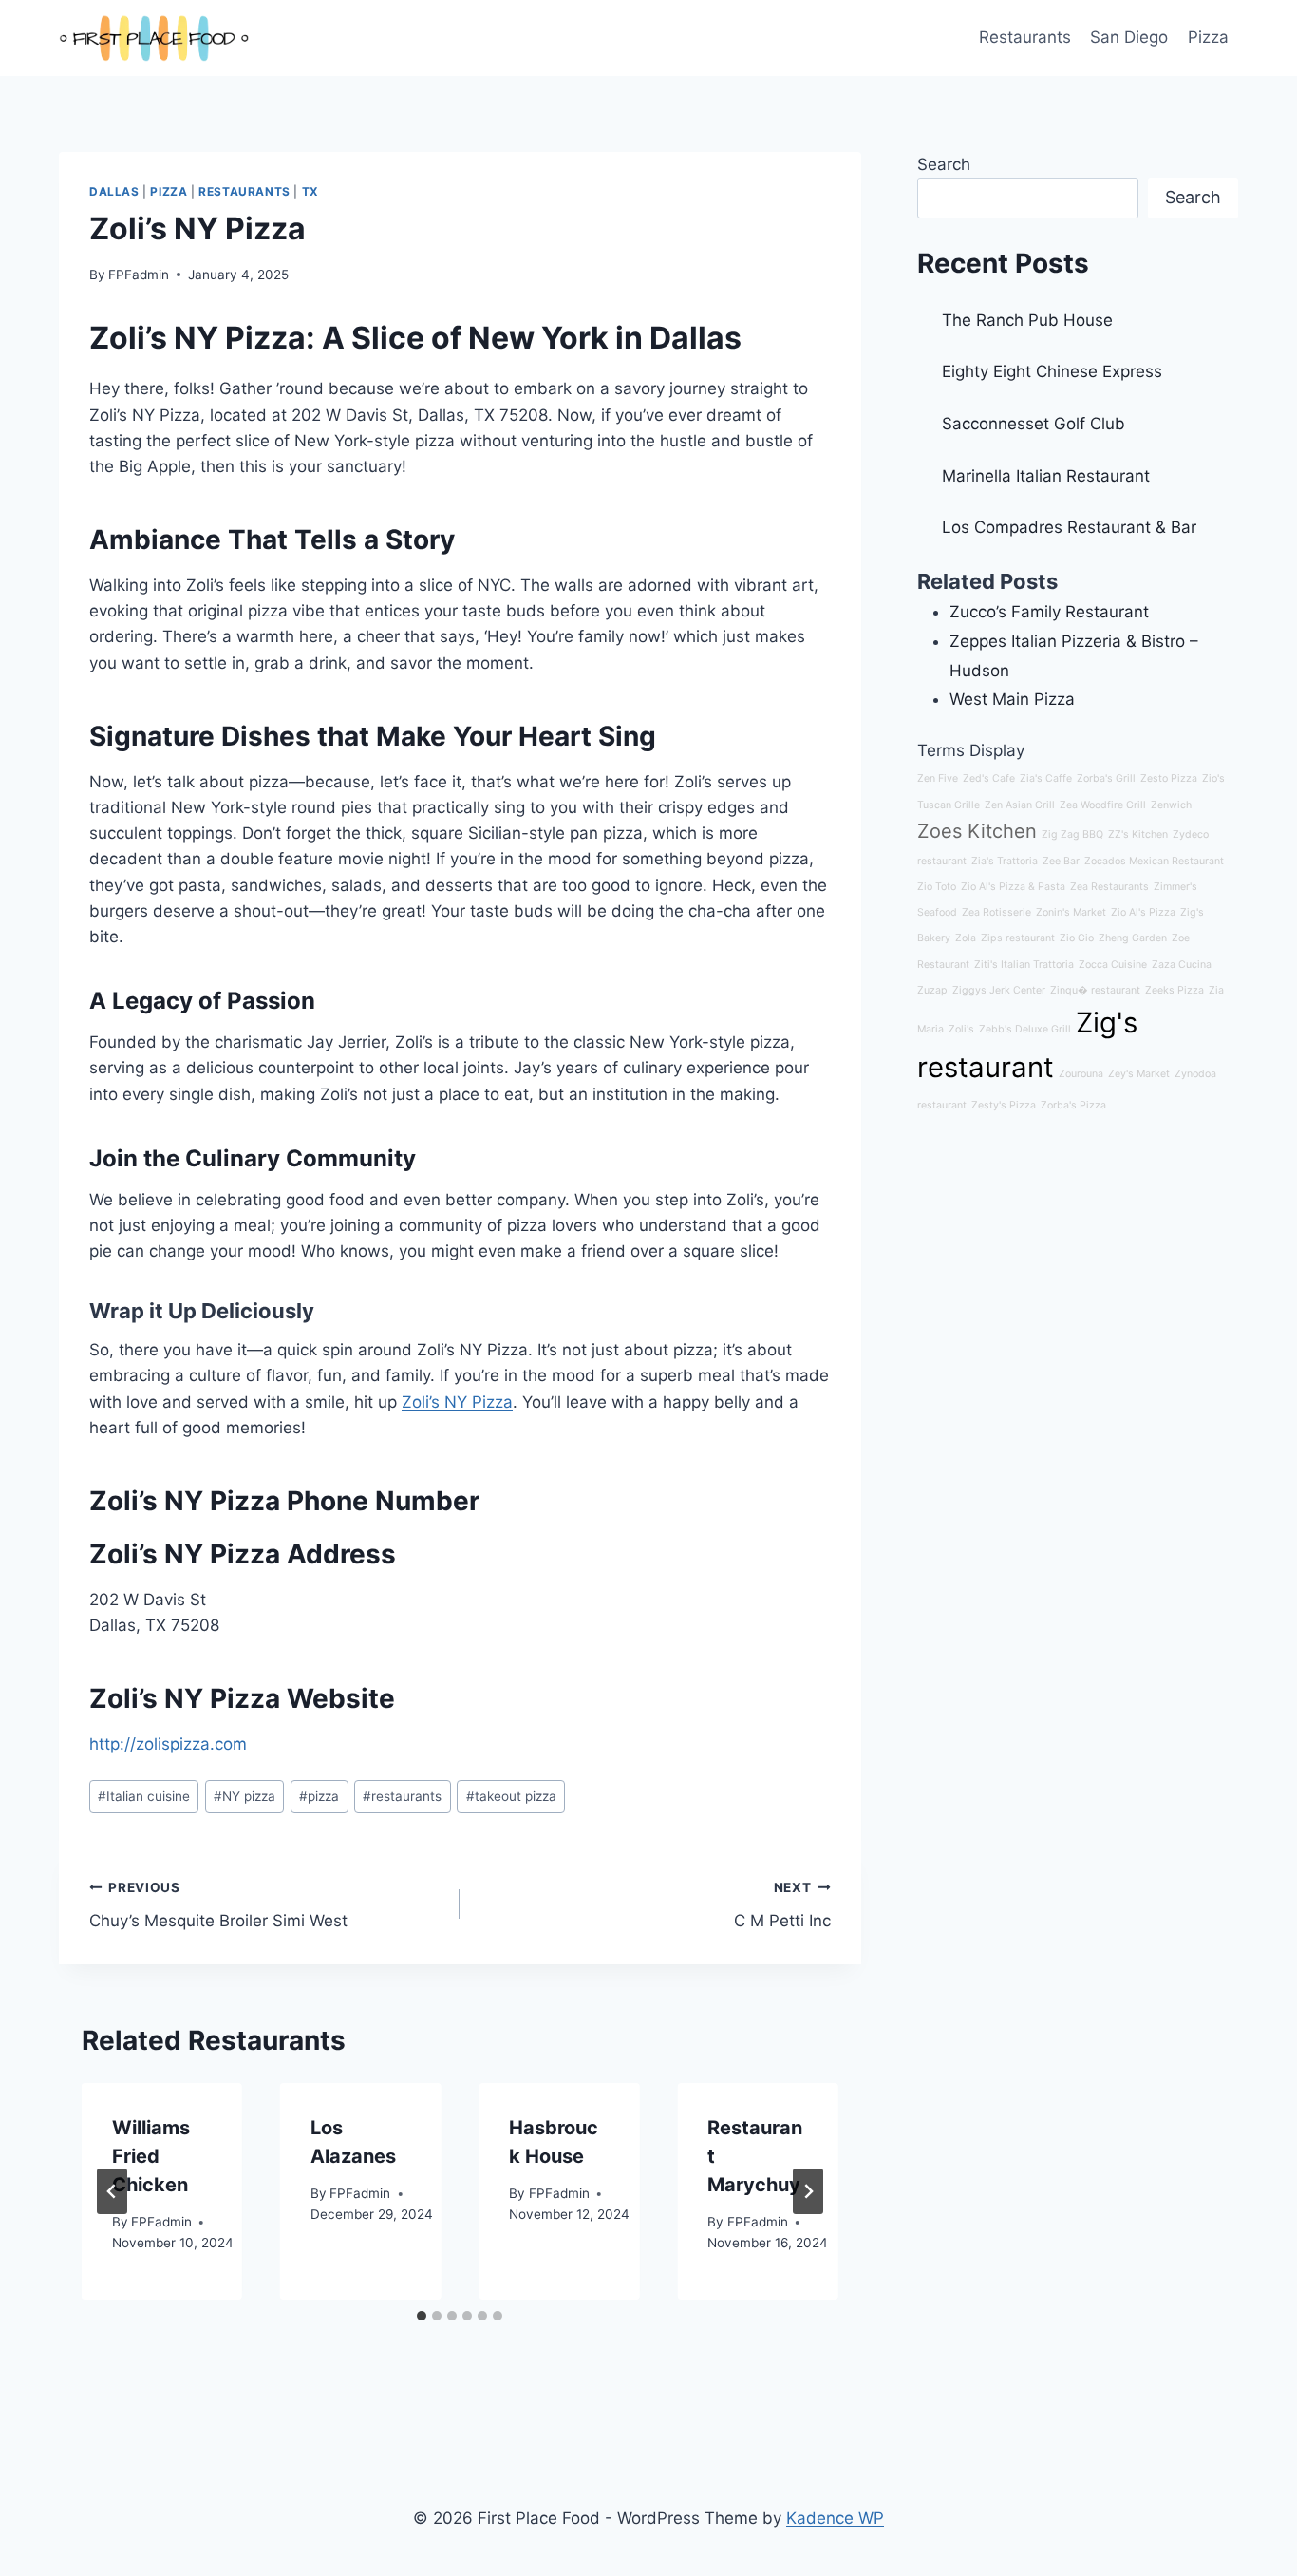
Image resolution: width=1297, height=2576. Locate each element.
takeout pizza (511, 1796)
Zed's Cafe (989, 778)
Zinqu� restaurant (1095, 990)
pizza (319, 1796)
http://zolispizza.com (168, 1744)
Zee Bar (1061, 861)
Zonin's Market (1071, 912)
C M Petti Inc (782, 1905)
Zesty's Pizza (1004, 1105)
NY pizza (244, 1796)
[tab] (422, 2316)
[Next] (808, 2191)
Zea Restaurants (1109, 887)
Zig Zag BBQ (1072, 834)
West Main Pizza (1012, 699)
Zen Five (938, 778)
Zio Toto (937, 887)
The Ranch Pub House (1027, 320)
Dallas (114, 191)
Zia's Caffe (1046, 778)
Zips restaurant (1018, 938)
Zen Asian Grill (1020, 805)
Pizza (1208, 37)
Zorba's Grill (1106, 778)
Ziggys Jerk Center (999, 990)
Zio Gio (1077, 938)
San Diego (1129, 37)
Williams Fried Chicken (151, 2156)
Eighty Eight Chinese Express (1052, 371)
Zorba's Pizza (1073, 1105)
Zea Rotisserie (996, 912)
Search (944, 164)
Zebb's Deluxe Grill (1025, 1029)
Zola (966, 938)
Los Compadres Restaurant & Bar (1069, 527)
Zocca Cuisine (1113, 965)
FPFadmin (139, 275)
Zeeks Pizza (1175, 990)
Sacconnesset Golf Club (1034, 424)
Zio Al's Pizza (1143, 912)
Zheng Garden (1133, 938)
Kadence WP (835, 2518)
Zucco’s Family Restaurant (1049, 612)
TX (310, 191)
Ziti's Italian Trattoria (1024, 965)
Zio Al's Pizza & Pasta (1013, 887)
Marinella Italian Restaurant (1046, 476)
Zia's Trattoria (1005, 861)
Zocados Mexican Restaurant (1154, 861)
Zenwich (1171, 805)
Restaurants (1025, 37)
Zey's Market (1139, 1074)
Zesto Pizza (1169, 778)
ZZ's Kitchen (1138, 834)
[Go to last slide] (112, 2191)
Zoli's (961, 1029)
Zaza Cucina (1182, 965)
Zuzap (932, 990)
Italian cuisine (144, 1796)
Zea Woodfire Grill (1103, 805)
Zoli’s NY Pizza (457, 1402)
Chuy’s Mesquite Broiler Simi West (218, 1905)
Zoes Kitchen (977, 831)
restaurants (402, 1796)
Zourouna (1081, 1074)
